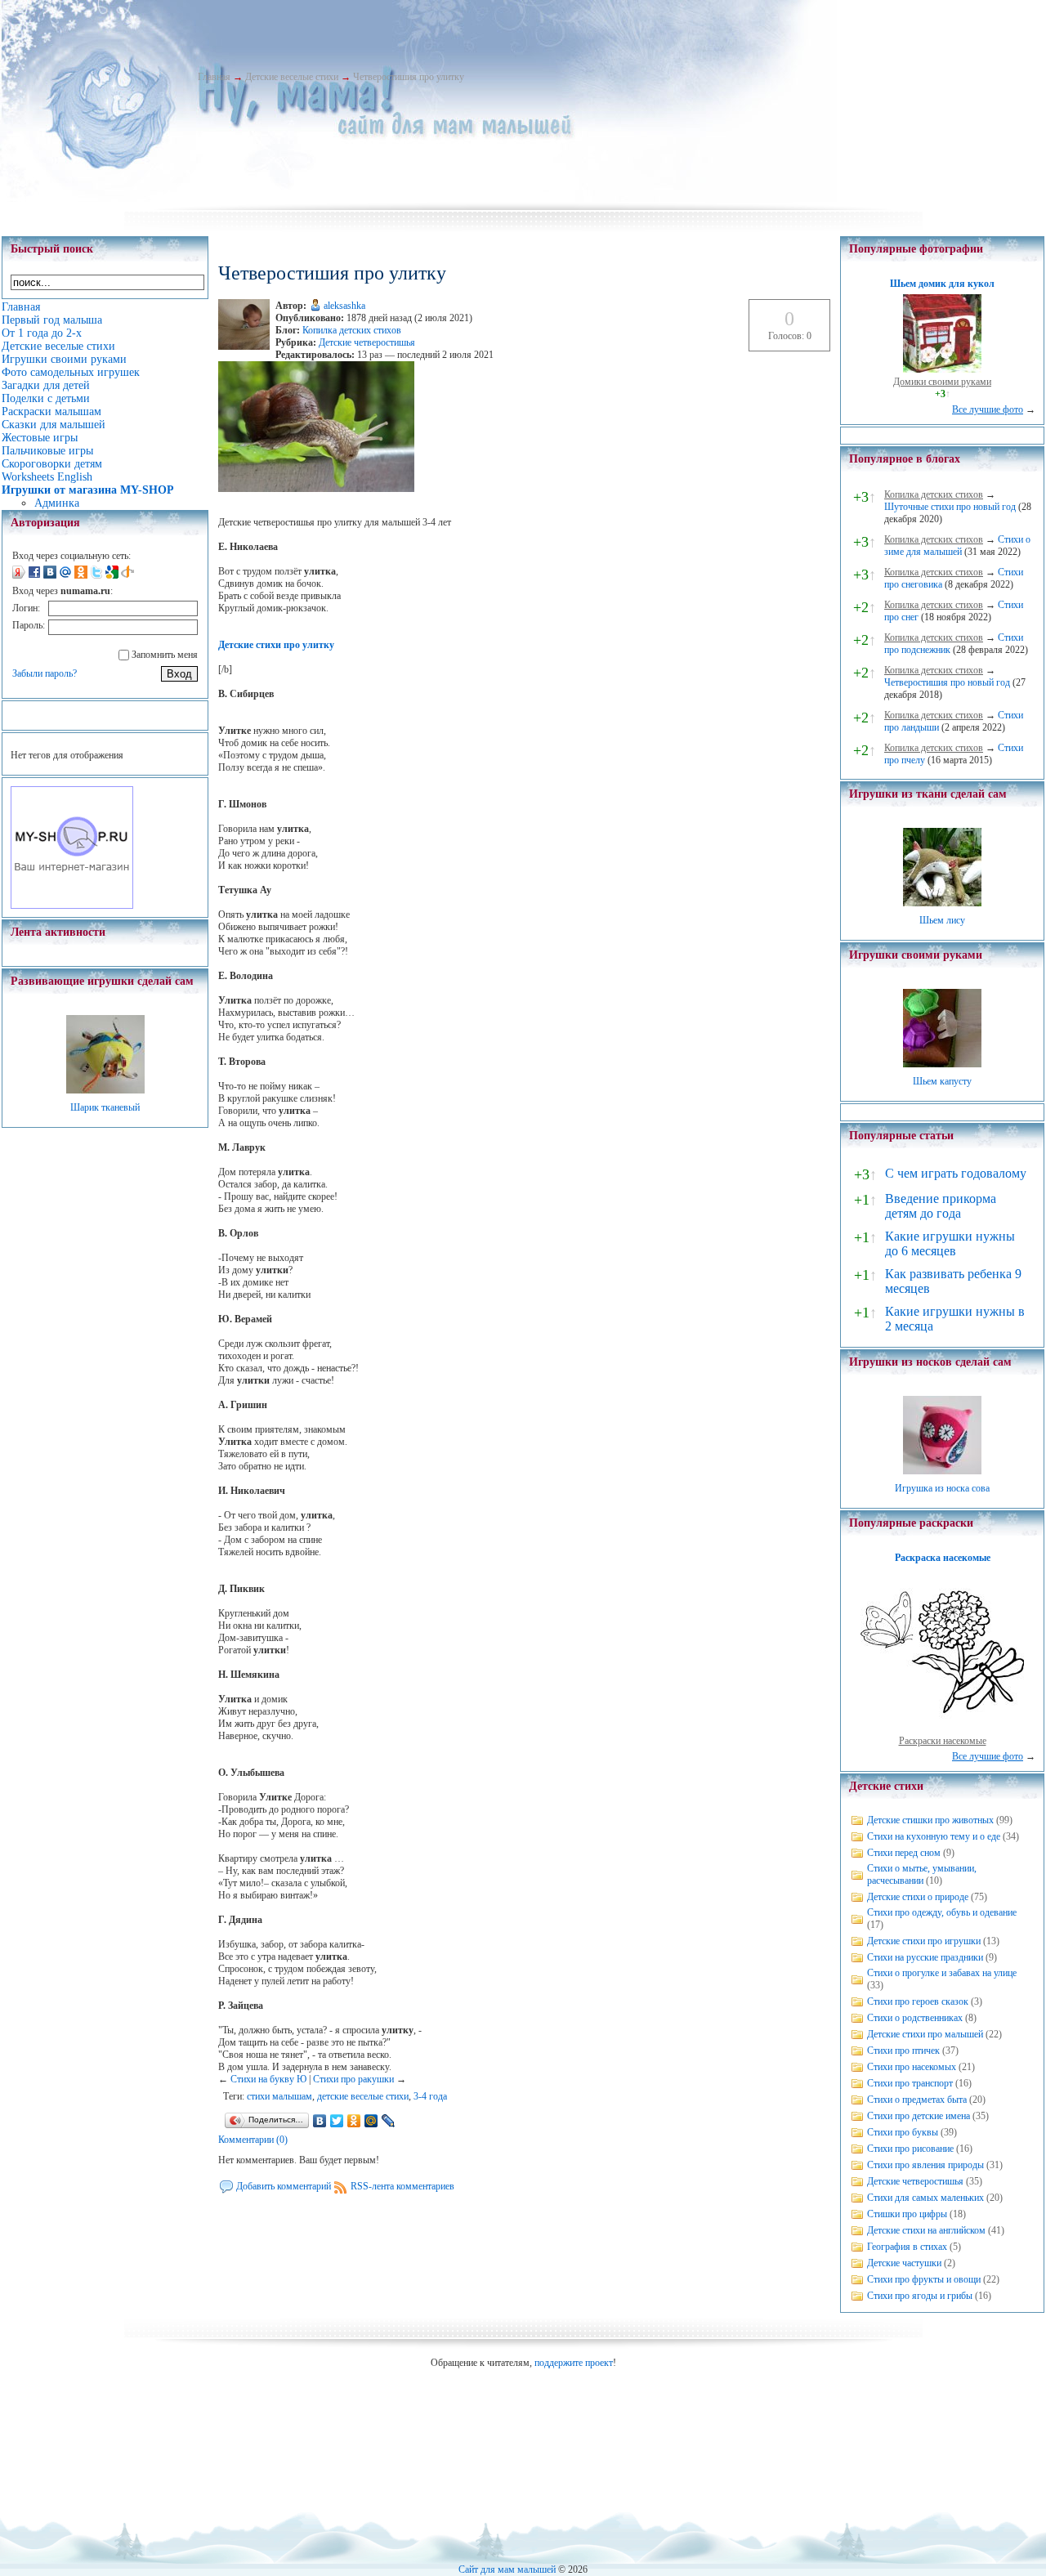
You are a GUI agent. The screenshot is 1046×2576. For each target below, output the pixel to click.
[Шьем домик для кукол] (942, 369)
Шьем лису (942, 920)
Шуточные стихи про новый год (950, 507)
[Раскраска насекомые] (942, 1729)
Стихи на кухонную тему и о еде (934, 1836)
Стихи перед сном (904, 1853)
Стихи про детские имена (919, 2116)
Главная (214, 77)
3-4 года (430, 2096)
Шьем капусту (942, 1081)
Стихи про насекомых (912, 2067)
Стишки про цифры (907, 2214)
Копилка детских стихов (352, 330)
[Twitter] (337, 2121)
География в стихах (907, 2247)
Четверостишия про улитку (409, 77)
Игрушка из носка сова (942, 1488)
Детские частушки (904, 2263)
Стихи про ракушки (353, 2079)
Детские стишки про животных (930, 1820)
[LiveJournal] (389, 2121)
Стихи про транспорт (910, 2083)
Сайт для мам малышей (507, 2569)
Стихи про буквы (903, 2132)
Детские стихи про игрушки (924, 1941)
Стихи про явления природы (925, 2165)
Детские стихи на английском (926, 2230)
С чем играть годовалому (956, 1173)
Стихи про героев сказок (918, 2001)
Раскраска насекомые (943, 1558)
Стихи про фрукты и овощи (924, 2279)
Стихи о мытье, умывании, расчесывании (922, 1874)
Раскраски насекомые (943, 1741)
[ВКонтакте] (320, 2121)
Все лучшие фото (988, 409)
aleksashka (344, 306)
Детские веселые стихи (292, 77)
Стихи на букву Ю (268, 2079)
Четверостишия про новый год (947, 682)
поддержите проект (574, 2363)
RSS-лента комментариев (402, 2186)
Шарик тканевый (105, 1107)
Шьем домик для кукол (942, 284)
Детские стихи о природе (918, 1897)
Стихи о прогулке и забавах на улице (942, 1973)
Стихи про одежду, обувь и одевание (942, 1912)
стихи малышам (279, 2096)
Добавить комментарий (284, 2186)
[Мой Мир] (371, 2121)
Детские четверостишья (367, 342)
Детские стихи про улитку (276, 645)
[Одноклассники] (354, 2121)
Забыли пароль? (45, 673)
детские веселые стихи (363, 2096)
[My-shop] (72, 906)
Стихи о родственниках (915, 2018)
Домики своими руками (942, 382)
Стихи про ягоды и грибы (920, 2296)
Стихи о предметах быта (917, 2100)
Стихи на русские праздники (925, 1957)
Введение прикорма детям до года (941, 1206)
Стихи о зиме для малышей (957, 546)
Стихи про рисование (910, 2149)
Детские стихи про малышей (925, 2034)
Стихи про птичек (903, 2051)
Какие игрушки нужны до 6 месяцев (950, 1243)
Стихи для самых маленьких (925, 2198)
